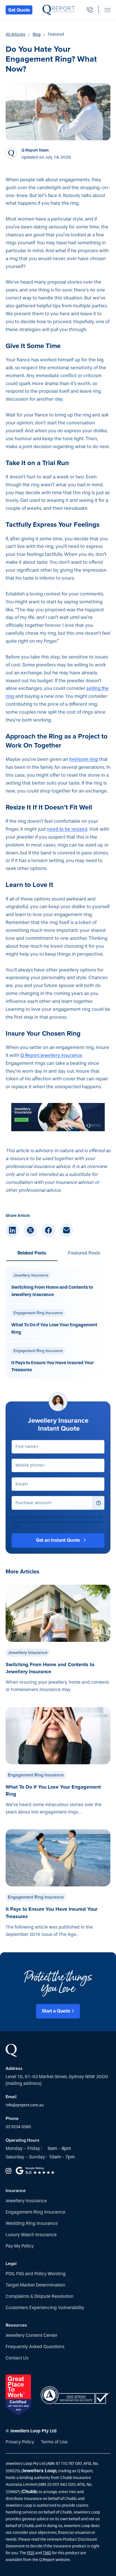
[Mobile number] (90, 10)
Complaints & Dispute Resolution (40, 2296)
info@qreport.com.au (25, 2105)
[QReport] (60, 10)
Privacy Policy (20, 2442)
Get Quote (19, 10)
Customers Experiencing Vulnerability (45, 2308)
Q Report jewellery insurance (51, 1055)
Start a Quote (56, 2011)
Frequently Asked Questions (35, 2347)
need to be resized (67, 829)
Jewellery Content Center (32, 2335)
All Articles (15, 34)
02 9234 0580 (18, 2127)
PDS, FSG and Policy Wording (36, 2274)
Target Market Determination (35, 2285)
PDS (31, 2553)
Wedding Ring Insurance (32, 2223)
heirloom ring (84, 759)
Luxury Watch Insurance (31, 2235)
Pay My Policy (20, 2246)
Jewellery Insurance (26, 2201)
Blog (37, 34)
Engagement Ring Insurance (35, 2212)
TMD (47, 2553)
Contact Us (17, 2358)
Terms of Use (54, 2442)
